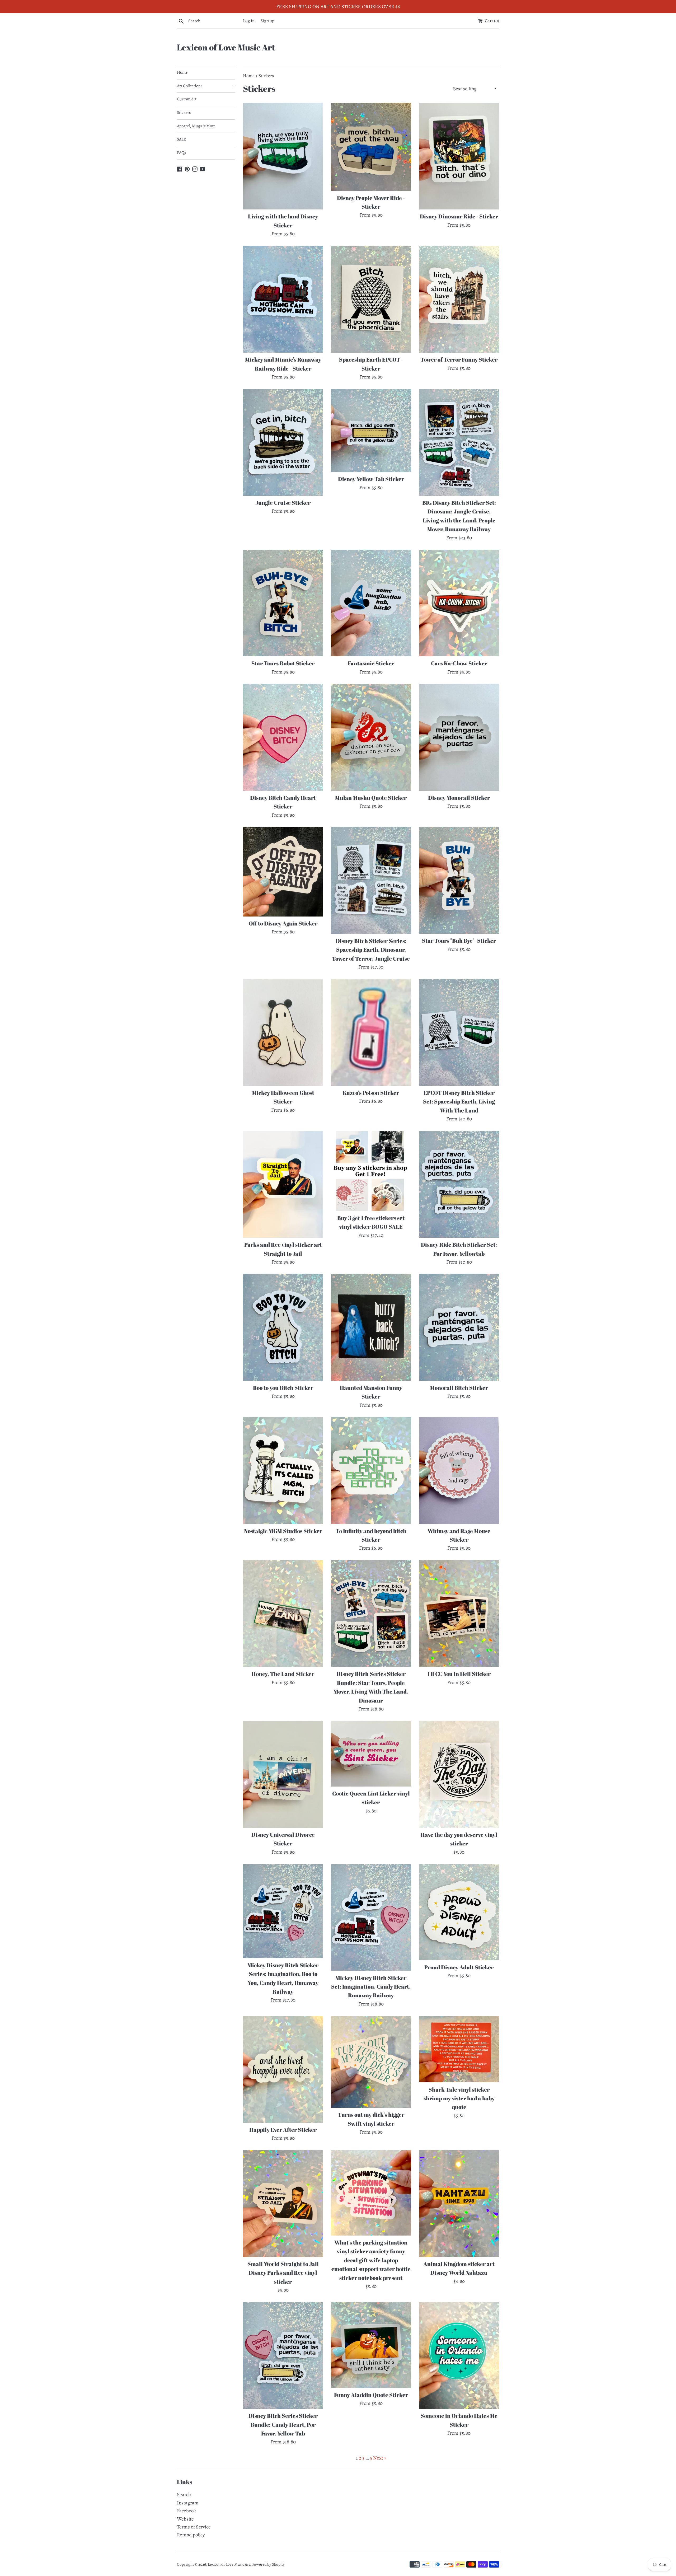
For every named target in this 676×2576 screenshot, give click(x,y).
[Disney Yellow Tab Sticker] (371, 430)
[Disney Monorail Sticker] (459, 737)
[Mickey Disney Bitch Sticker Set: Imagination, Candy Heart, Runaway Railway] (371, 1917)
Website (185, 2519)
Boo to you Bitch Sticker (283, 1388)
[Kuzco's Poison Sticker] (371, 1032)
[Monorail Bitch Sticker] (459, 1327)
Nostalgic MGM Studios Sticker (283, 1531)
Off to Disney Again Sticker (283, 923)
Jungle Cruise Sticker (283, 503)
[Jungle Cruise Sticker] (283, 442)
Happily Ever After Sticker (283, 2130)
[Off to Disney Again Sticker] (283, 872)
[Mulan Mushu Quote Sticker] (371, 737)
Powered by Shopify (268, 2564)
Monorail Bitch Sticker (459, 1388)
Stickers (184, 113)
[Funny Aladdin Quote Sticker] (371, 2345)
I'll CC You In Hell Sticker (459, 1674)
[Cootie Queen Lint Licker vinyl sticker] (371, 1754)
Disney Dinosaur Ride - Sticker (459, 216)
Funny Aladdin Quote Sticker (371, 2395)
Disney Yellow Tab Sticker (371, 479)
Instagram (188, 2503)
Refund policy (191, 2535)
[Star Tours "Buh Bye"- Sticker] (459, 880)
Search (184, 2495)
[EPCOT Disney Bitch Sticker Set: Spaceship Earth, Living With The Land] (459, 1032)
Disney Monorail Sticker (459, 798)
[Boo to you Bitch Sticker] (283, 1327)
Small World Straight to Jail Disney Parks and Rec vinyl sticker (283, 2273)
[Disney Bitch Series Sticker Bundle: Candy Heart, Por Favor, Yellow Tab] (283, 2355)
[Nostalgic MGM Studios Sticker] (283, 1470)
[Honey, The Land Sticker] (283, 1614)
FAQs (181, 153)
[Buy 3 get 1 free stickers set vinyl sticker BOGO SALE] (371, 1171)
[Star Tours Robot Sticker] (283, 603)
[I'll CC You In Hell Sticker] (459, 1614)
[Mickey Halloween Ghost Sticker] (283, 1032)
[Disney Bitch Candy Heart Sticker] (283, 737)
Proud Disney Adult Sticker (459, 1967)
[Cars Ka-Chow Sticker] (459, 603)
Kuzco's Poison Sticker (371, 1093)
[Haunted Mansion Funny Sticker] (371, 1327)
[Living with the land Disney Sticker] (283, 156)
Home (182, 72)
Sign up (267, 21)
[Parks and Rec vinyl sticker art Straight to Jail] (283, 1184)
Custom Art (187, 99)
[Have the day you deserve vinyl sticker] (459, 1774)
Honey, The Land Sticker (283, 1674)
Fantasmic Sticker (371, 663)
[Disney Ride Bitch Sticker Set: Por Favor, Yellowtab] (459, 1184)
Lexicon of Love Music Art (226, 47)
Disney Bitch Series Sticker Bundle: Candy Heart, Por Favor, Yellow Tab (283, 2425)
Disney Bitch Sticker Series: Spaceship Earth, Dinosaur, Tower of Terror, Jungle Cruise (371, 950)
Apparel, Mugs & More (196, 126)
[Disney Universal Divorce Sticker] (283, 1774)
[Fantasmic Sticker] (371, 603)
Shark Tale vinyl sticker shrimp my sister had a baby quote (459, 2098)
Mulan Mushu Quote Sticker (371, 798)
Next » (380, 2458)
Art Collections (206, 86)
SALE (181, 139)
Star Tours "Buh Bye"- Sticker (459, 941)
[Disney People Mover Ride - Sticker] (371, 147)
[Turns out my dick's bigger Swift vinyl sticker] (371, 2062)
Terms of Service (194, 2527)
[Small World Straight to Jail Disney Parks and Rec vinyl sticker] (283, 2204)
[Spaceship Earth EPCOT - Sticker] (371, 299)
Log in (249, 21)
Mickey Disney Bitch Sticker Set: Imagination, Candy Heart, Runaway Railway (371, 1987)
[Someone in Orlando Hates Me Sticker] (459, 2355)
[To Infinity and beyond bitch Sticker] (371, 1470)
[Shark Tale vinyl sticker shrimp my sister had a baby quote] (459, 2049)
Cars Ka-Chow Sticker (459, 663)
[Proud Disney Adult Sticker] (459, 1912)
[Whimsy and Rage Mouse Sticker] (459, 1470)
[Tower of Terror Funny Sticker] (459, 299)
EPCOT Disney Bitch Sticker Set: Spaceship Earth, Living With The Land (459, 1102)
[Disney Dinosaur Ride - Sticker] (459, 156)
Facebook (186, 2511)
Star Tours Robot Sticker (283, 663)
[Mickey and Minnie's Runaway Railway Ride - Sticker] (283, 299)
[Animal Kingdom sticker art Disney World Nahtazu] (459, 2204)
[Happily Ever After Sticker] (283, 2069)
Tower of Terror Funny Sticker (459, 359)
